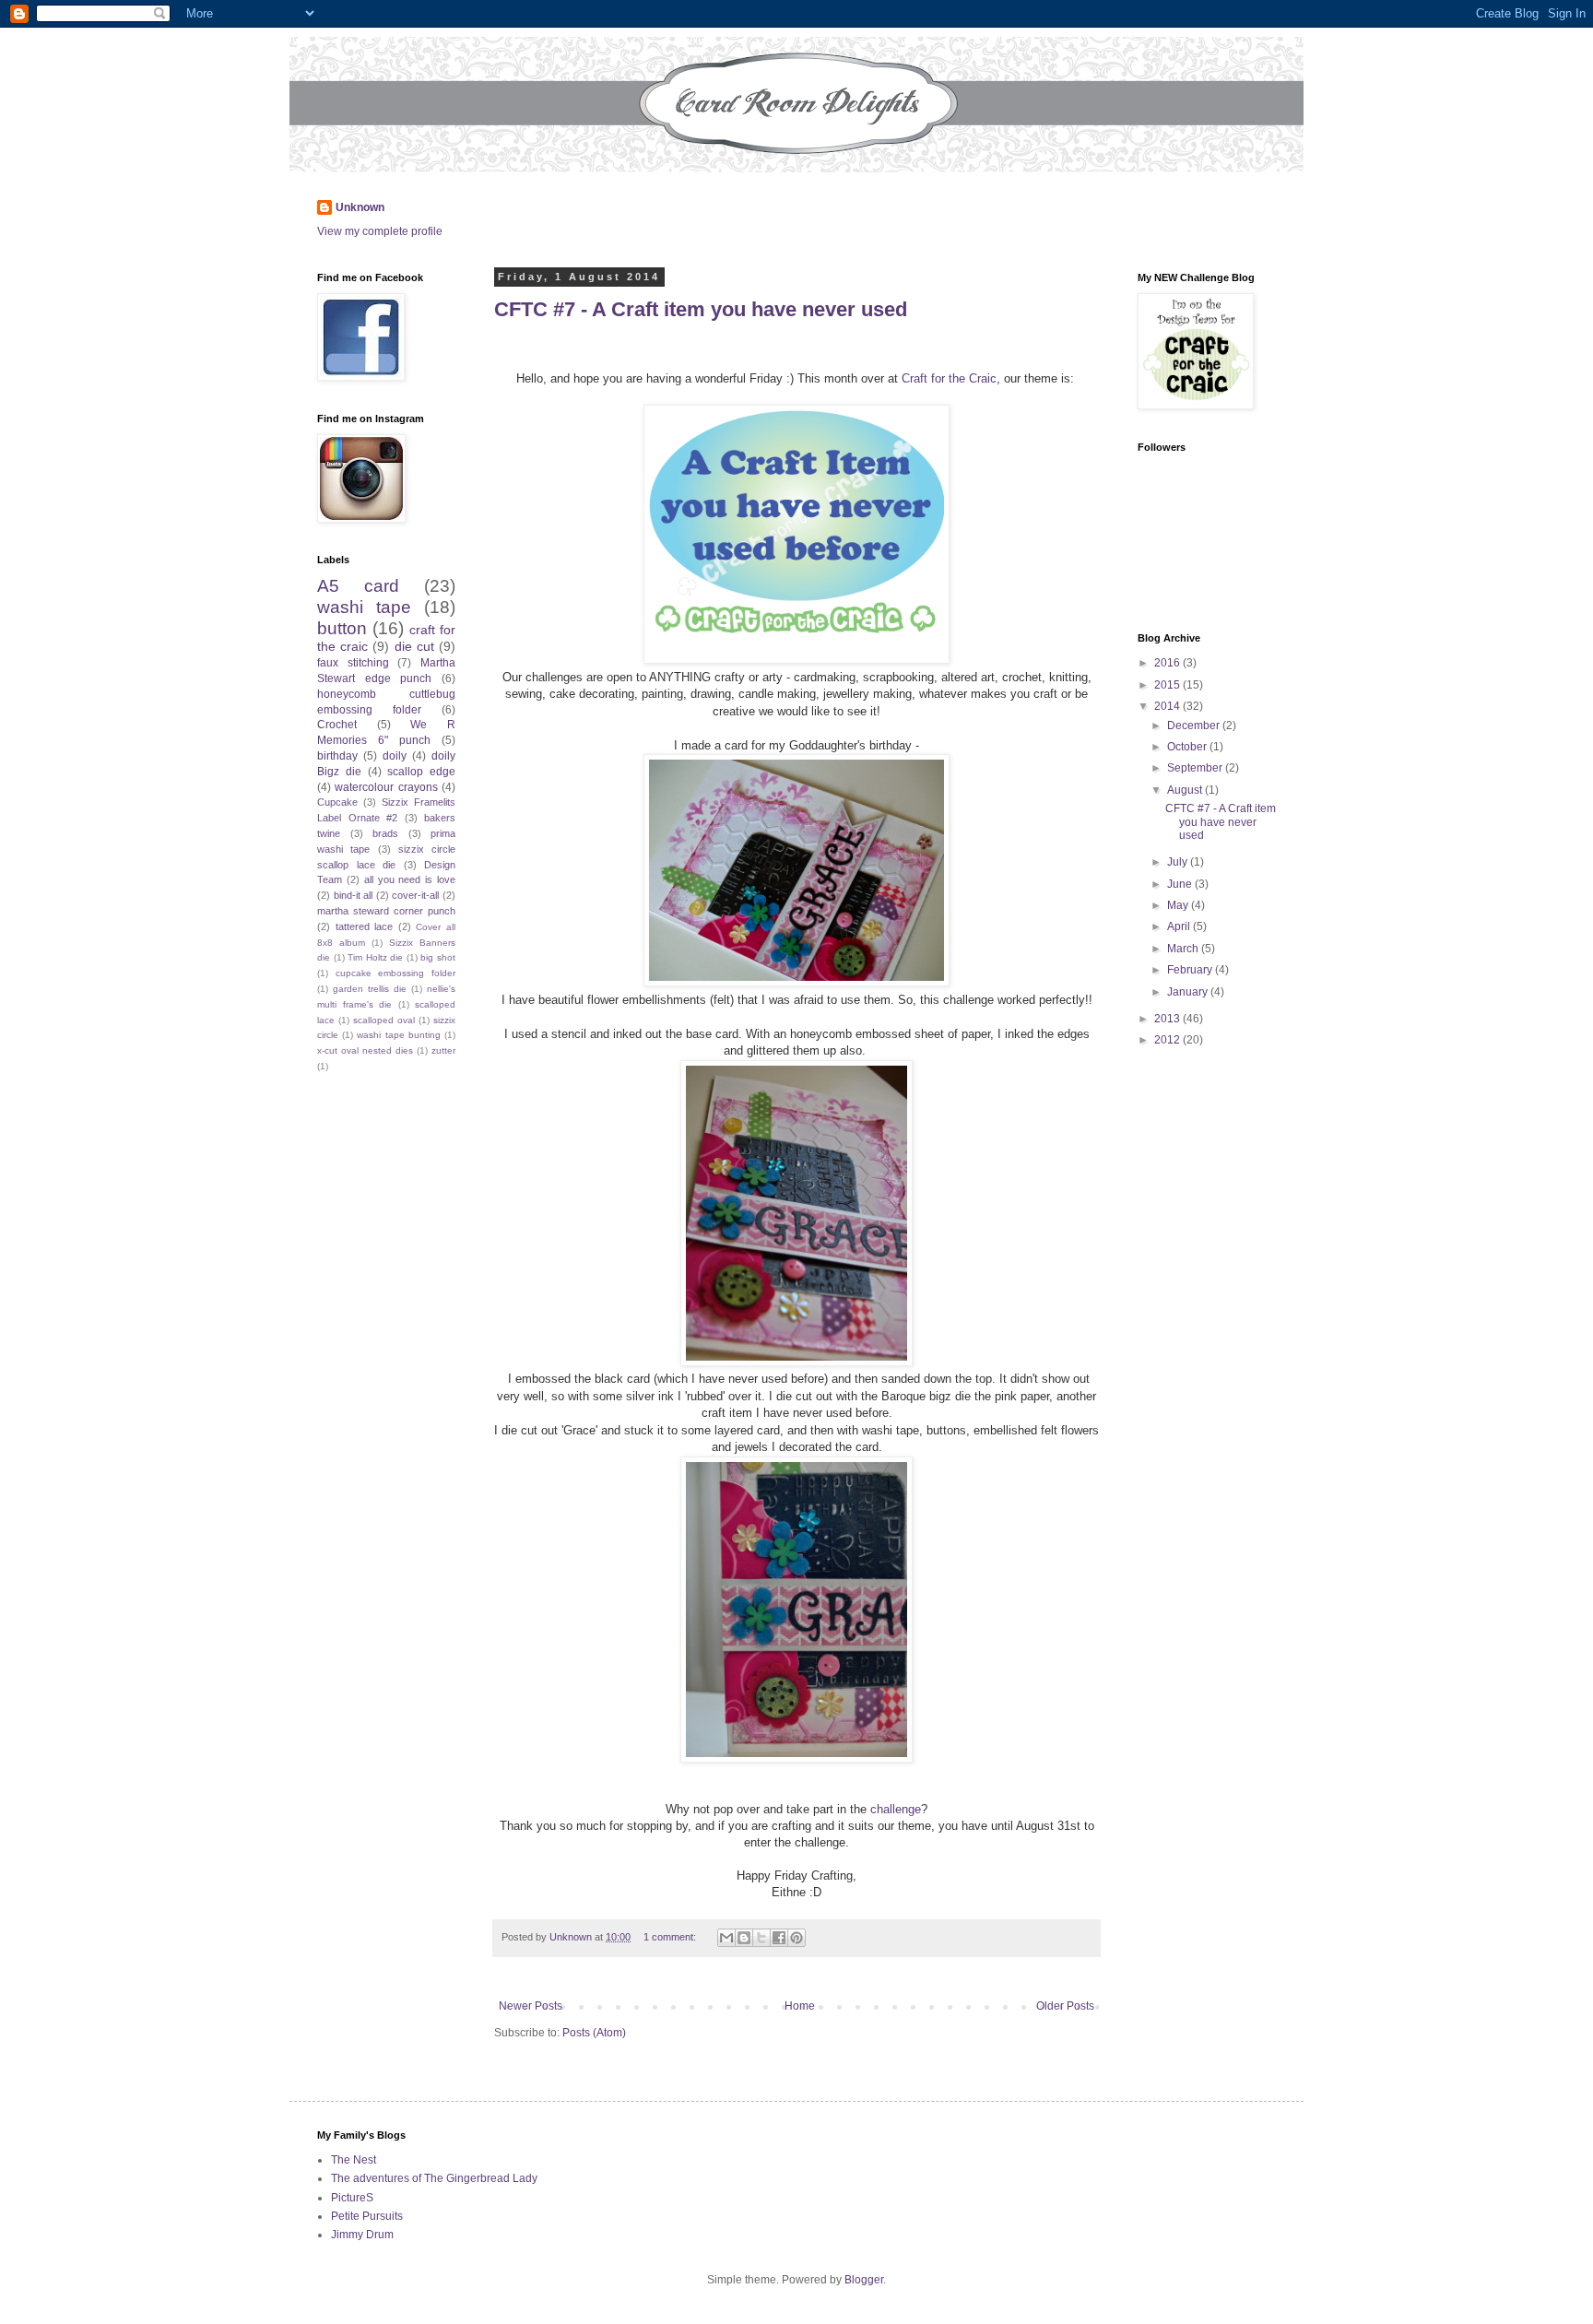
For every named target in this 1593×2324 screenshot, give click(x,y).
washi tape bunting (398, 1035)
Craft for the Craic (949, 378)
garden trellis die (370, 989)
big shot (438, 957)
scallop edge (421, 772)
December (1195, 726)
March (1184, 949)
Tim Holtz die (375, 957)
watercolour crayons (386, 787)
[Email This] (726, 1938)
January (1189, 992)
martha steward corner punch (386, 911)
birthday (337, 756)
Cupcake (337, 802)
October (1188, 747)
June (1181, 884)
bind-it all (354, 895)
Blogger (864, 2280)
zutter (443, 1050)
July (1179, 862)
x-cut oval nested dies (365, 1050)
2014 (1168, 706)
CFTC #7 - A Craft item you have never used (701, 309)
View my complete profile (380, 231)
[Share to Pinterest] (796, 1938)
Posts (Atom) (594, 2033)
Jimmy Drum (362, 2235)
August (1186, 790)
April (1180, 926)
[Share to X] (761, 1938)
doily (395, 756)
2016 (1168, 663)
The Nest (354, 2160)
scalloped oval (384, 1020)
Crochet (337, 725)
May (1179, 905)
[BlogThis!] (744, 1938)
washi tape (364, 607)
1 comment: (671, 1937)
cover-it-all (415, 895)
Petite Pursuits (367, 2216)
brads (385, 833)
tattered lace (365, 926)
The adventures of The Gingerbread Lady (434, 2178)
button (342, 628)
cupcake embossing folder (395, 973)
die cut (414, 646)
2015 (1168, 685)
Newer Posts (531, 2006)
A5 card (358, 586)
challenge (896, 1809)
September (1196, 768)
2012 (1168, 1040)
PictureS (352, 2198)
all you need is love (410, 879)
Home (800, 2006)
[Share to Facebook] (779, 1938)
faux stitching (353, 663)
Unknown (360, 207)
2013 (1168, 1019)
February (1191, 970)
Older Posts (1065, 2006)
